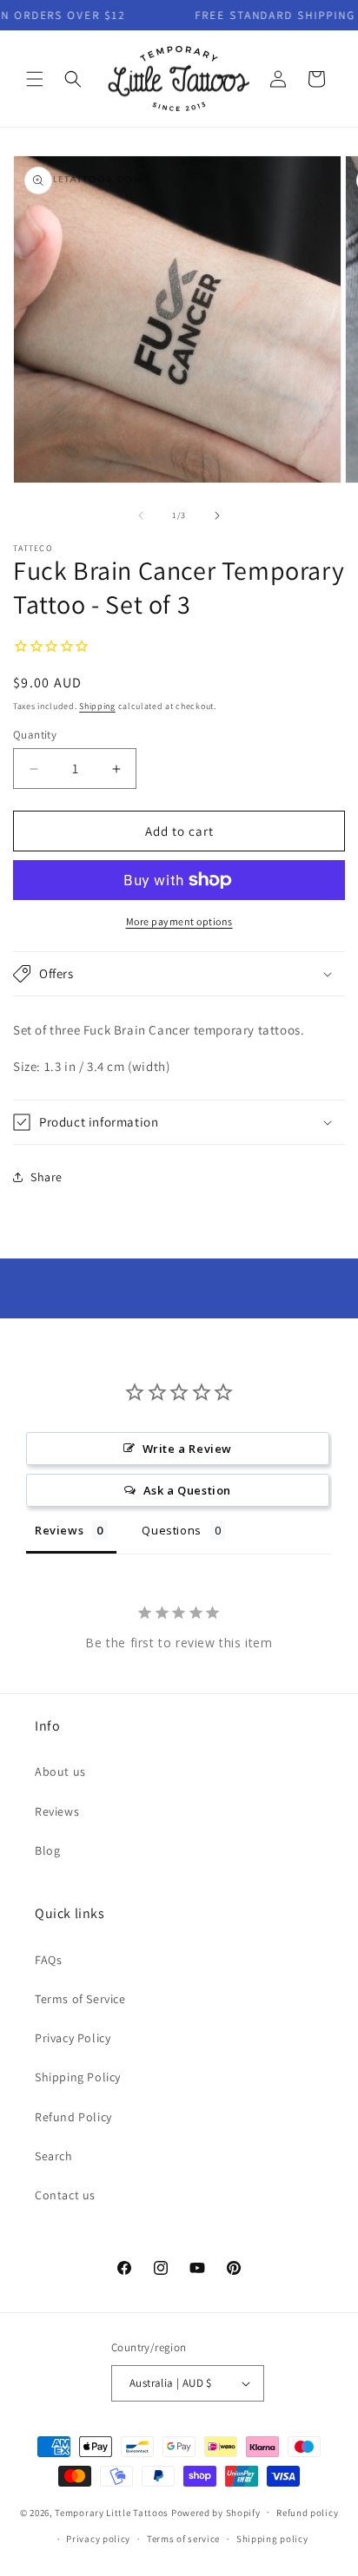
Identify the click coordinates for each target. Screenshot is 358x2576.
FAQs (48, 1960)
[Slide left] (141, 516)
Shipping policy (272, 2539)
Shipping (97, 706)
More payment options (179, 921)
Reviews (57, 1811)
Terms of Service (80, 1999)
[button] (35, 79)
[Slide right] (217, 516)
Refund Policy (73, 2117)
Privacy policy (98, 2539)
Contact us (65, 2195)
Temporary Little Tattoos (112, 2512)
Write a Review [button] (187, 1449)
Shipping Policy (78, 2077)
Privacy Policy (73, 2038)
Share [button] (46, 1177)
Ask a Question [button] (187, 1490)
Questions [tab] (171, 1530)
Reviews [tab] (59, 1530)
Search (54, 2156)
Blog (47, 1850)
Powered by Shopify (216, 2512)
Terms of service (183, 2539)
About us (60, 1771)
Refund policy (307, 2513)
